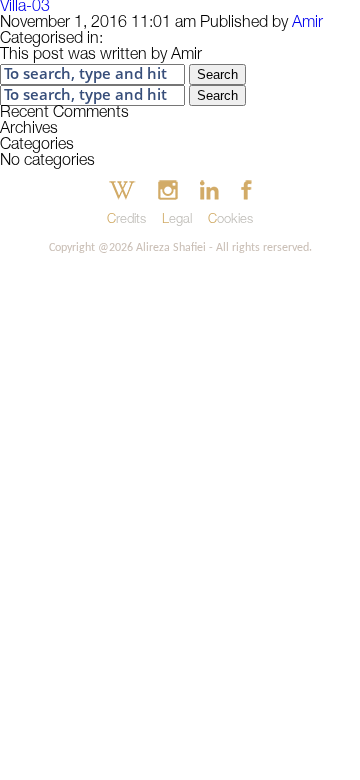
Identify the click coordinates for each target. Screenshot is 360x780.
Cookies (230, 220)
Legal (177, 220)
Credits (126, 220)
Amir (307, 24)
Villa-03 (25, 8)
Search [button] (217, 74)
